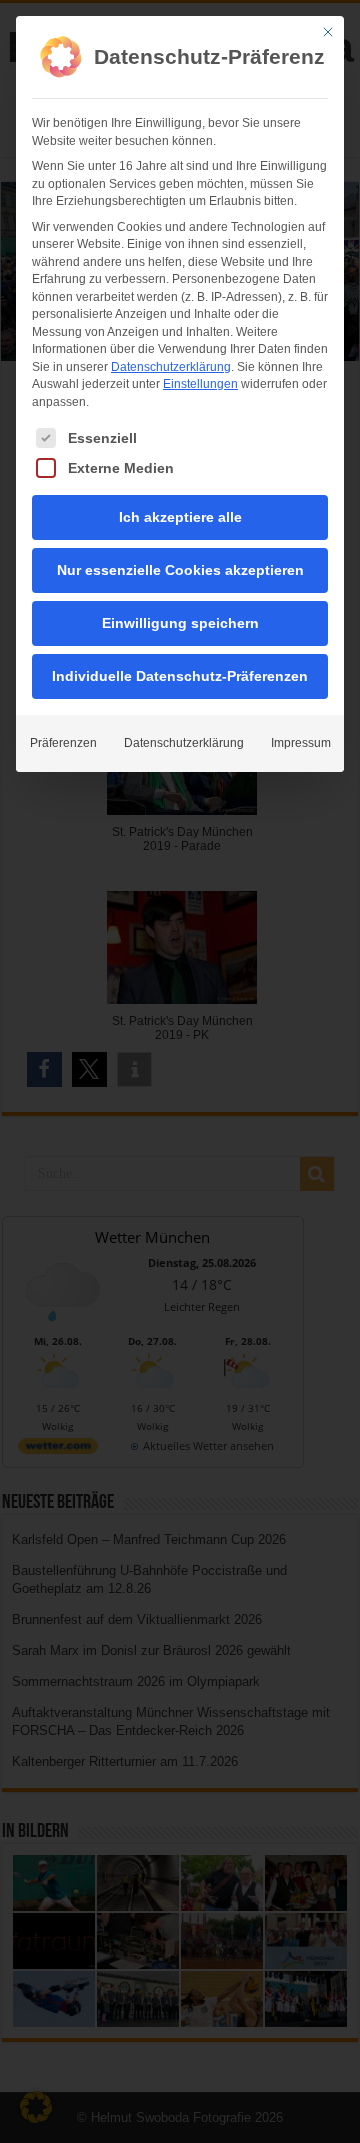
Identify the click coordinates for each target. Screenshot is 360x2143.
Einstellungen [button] (200, 384)
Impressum (301, 743)
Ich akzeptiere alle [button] (180, 517)
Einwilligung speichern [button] (180, 623)
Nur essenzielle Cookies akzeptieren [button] (180, 570)
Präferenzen (63, 743)
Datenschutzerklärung (171, 367)
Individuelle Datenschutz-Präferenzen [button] (180, 676)
